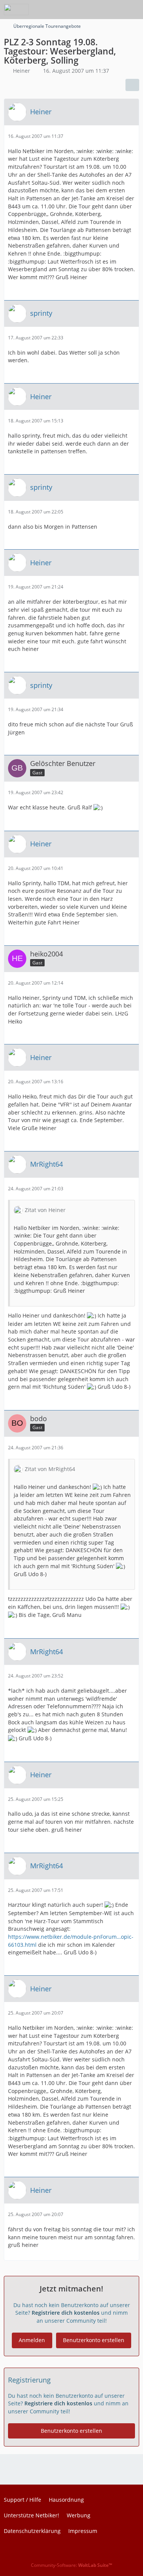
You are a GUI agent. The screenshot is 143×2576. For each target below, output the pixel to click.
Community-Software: (71, 2565)
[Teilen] (132, 85)
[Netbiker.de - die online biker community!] (16, 10)
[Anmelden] (114, 10)
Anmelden (32, 2340)
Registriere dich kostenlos (66, 2313)
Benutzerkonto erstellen (94, 2340)
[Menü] (133, 10)
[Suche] (95, 10)
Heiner (22, 71)
